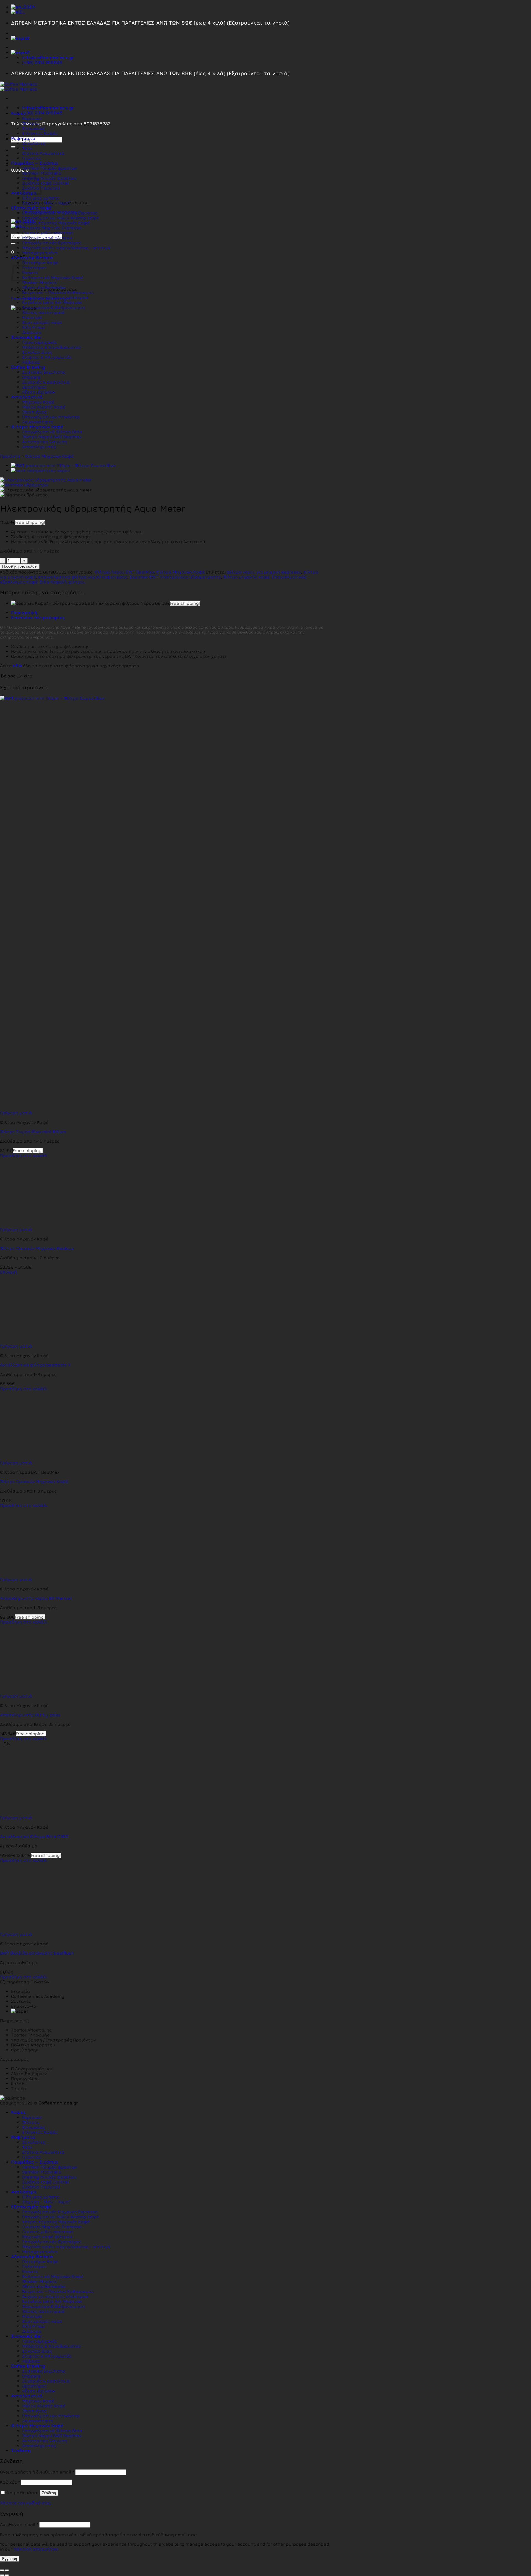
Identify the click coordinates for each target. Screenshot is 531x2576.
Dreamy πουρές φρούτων (49, 178)
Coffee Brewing (28, 367)
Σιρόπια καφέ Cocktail (46, 183)
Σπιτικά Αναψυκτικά (43, 153)
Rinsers (30, 2271)
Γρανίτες (32, 158)
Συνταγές (21, 2001)
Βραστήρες (34, 387)
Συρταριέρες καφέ (42, 322)
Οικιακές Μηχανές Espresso (52, 228)
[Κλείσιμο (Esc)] (2, 2570)
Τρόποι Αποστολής (31, 2030)
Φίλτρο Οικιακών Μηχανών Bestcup (37, 1248)
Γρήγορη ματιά (16, 1113)
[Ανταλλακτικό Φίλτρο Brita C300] (34, 1813)
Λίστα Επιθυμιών (29, 2074)
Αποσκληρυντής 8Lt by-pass (30, 1715)
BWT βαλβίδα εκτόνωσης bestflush (37, 1953)
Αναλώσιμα (24, 2192)
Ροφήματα (23, 138)
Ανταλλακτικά (27, 397)
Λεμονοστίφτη (38, 422)
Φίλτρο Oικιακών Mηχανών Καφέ (34, 1481)
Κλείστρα (32, 317)
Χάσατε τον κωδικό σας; (26, 2503)
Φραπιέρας (34, 412)
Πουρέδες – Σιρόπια (35, 163)
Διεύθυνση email (19, 2524)
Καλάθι (19, 2083)
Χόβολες (31, 362)
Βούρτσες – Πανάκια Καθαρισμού (58, 292)
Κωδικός (10, 2482)
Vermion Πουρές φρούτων (50, 168)
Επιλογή (8, 1272)
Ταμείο (19, 2088)
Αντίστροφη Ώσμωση (45, 442)
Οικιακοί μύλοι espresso (48, 233)
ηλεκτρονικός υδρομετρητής (190, 577)
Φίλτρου (31, 123)
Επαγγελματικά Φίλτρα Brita (52, 432)
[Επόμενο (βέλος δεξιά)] (7, 2575)
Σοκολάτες (34, 143)
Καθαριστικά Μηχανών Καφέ (53, 278)
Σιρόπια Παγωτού (41, 2187)
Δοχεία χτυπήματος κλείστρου (55, 297)
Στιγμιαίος (33, 128)
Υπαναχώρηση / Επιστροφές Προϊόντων (54, 2040)
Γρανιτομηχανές (40, 342)
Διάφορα (32, 332)
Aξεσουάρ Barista (32, 258)
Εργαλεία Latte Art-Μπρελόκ (52, 302)
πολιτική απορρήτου (35, 2549)
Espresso (32, 118)
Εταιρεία (21, 1991)
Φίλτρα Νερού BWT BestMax (52, 437)
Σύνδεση (49, 2493)
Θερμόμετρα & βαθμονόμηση (54, 307)
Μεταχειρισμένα (40, 253)
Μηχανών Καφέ (38, 402)
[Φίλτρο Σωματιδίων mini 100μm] (63, 465)
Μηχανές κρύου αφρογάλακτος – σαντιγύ (66, 248)
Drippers (31, 377)
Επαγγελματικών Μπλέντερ (51, 417)
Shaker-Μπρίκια (39, 282)
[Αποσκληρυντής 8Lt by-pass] (34, 1691)
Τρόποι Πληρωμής (30, 2035)
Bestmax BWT (144, 577)
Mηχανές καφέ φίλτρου (47, 238)
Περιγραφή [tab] (24, 612)
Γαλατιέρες (34, 268)
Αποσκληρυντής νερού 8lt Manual (36, 1598)
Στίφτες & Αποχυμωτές (47, 357)
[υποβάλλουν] (13, 147)
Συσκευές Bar (27, 337)
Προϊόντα (10, 456)
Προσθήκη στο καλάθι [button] (24, 1155)
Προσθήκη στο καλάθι (20, 566)
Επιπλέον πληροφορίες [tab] (38, 617)
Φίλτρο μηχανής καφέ (246, 577)
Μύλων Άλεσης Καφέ (44, 407)
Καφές (18, 113)
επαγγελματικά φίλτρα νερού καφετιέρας (83, 577)
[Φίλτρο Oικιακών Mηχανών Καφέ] (34, 1458)
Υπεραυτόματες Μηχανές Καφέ (56, 223)
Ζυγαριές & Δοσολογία (46, 382)
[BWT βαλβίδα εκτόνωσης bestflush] (34, 1929)
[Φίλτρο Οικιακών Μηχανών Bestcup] (34, 1224)
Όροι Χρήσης (25, 2050)
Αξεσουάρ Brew (39, 392)
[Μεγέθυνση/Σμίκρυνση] (7, 2570)
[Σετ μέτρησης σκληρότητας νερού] (41, 470)
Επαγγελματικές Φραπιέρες (52, 243)
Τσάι (27, 148)
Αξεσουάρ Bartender (44, 287)
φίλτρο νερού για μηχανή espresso (264, 572)
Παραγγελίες (25, 2078)
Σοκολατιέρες (37, 352)
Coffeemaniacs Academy (38, 1996)
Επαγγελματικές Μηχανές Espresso (60, 213)
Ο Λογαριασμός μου (32, 2069)
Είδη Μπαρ (33, 327)
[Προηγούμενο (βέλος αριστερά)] (2, 2575)
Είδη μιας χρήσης (41, 198)
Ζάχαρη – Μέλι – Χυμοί (46, 203)
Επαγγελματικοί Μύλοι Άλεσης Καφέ (60, 218)
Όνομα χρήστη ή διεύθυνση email (37, 2472)
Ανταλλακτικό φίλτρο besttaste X (35, 1365)
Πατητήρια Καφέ (40, 263)
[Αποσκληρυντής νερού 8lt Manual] (34, 1574)
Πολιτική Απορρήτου (33, 2045)
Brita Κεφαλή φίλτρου (63, 582)
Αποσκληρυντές (39, 447)
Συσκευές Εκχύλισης (44, 372)
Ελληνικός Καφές (40, 133)
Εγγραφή (10, 2559)
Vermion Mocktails (42, 2172)
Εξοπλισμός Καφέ (31, 208)
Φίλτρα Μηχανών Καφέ (37, 427)
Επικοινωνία (24, 2006)
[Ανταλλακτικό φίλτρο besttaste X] (34, 1341)
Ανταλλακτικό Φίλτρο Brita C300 (34, 1836)
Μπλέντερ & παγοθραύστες (52, 347)
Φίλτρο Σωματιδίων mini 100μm (33, 1132)
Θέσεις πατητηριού (43, 312)
